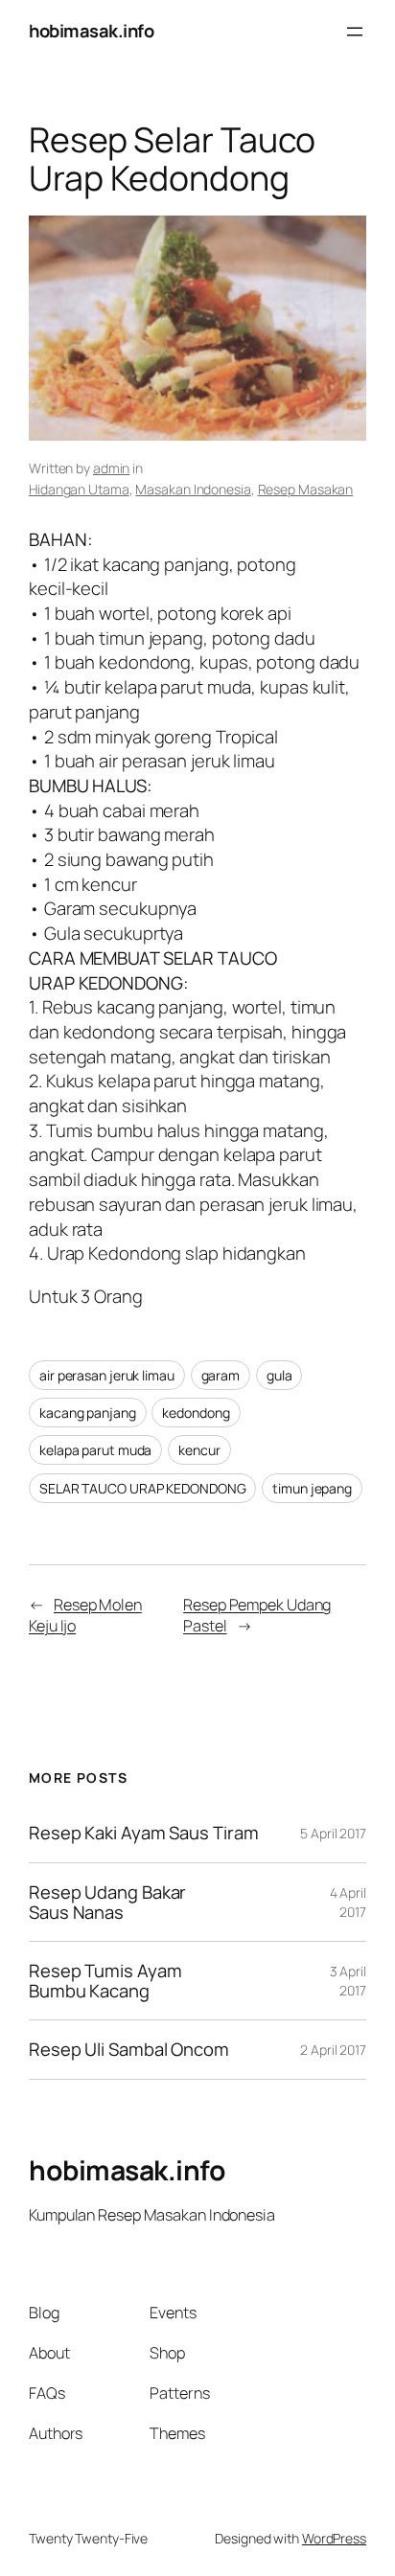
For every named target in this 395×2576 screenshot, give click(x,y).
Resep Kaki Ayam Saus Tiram (143, 1833)
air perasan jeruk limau (107, 1375)
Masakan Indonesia (193, 489)
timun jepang (312, 1488)
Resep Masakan (306, 489)
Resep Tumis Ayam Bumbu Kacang (105, 1981)
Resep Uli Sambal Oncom (129, 2050)
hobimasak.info (91, 31)
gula (279, 1375)
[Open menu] (355, 32)
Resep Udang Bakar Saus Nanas (107, 1902)
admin (112, 468)
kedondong (196, 1413)
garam (221, 1375)
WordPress (334, 2538)
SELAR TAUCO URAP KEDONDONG (142, 1488)
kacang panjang (88, 1413)
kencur (199, 1450)
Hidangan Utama (79, 489)
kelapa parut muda (95, 1450)
